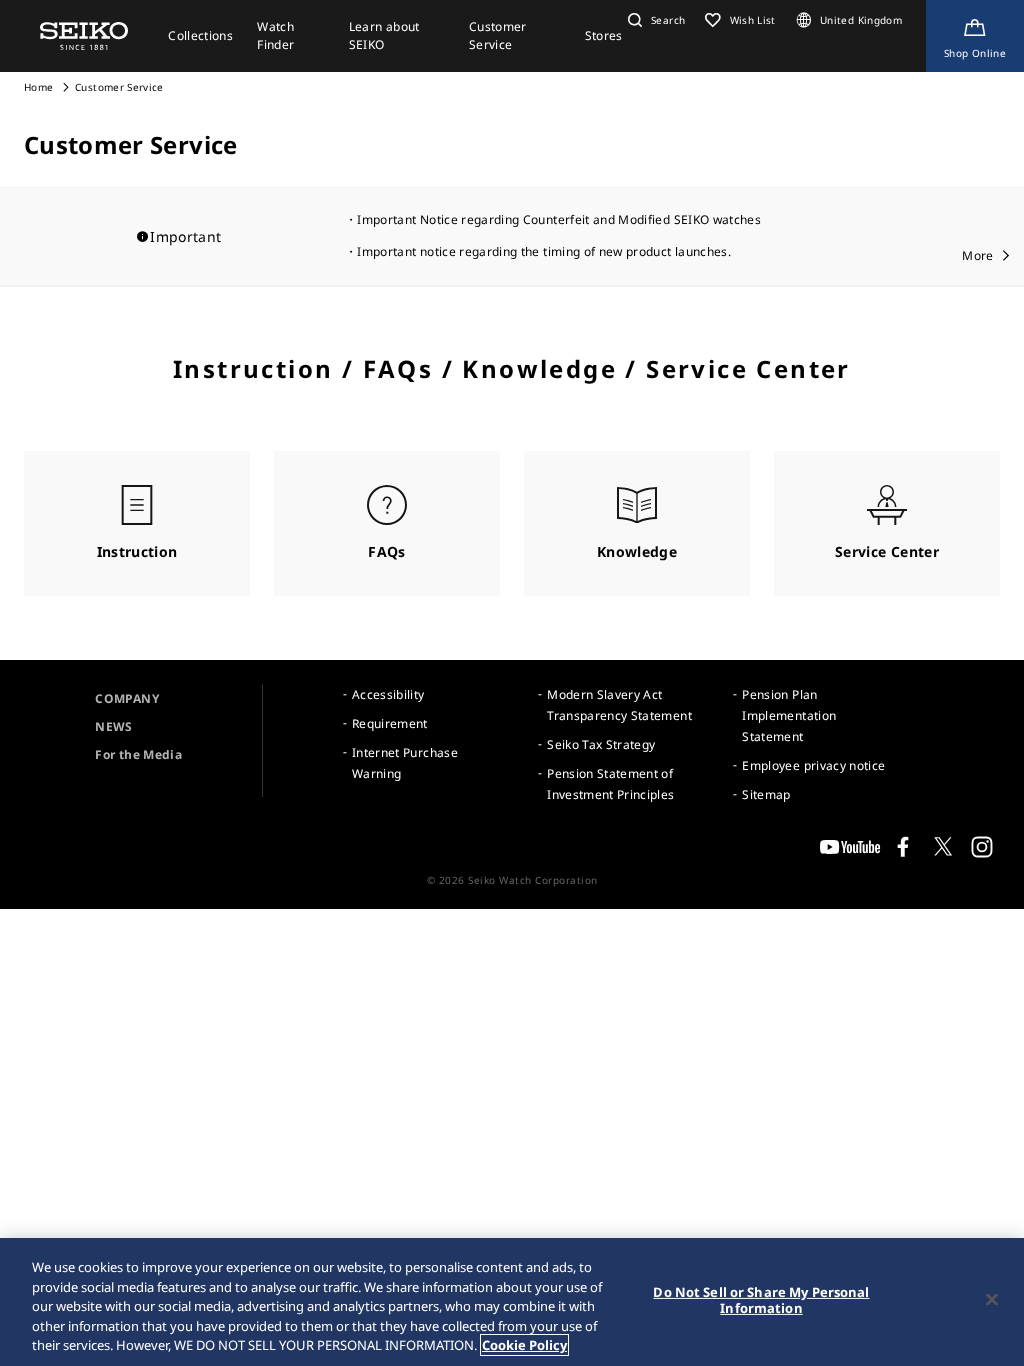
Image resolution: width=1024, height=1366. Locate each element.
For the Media (138, 754)
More (977, 255)
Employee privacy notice (813, 765)
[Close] (992, 1300)
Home (38, 87)
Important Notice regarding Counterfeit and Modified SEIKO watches (559, 219)
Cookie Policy (524, 1345)
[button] (654, 20)
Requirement (390, 723)
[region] (512, 1302)
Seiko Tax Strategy (601, 744)
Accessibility (388, 694)
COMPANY (126, 698)
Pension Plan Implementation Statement (789, 715)
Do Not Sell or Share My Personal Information (761, 1300)
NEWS (113, 726)
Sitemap (766, 794)
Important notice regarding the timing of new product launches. (544, 251)
